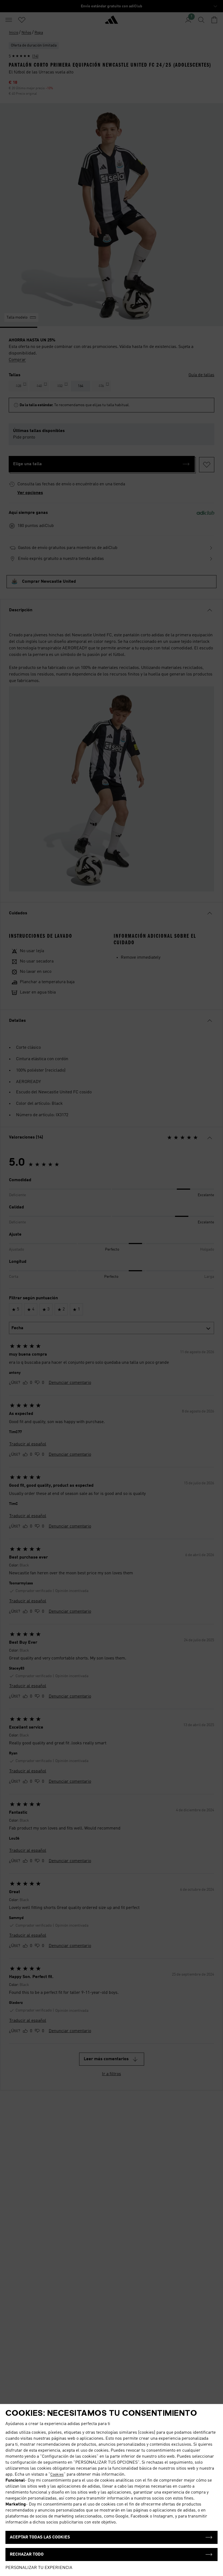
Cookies (57, 2475)
